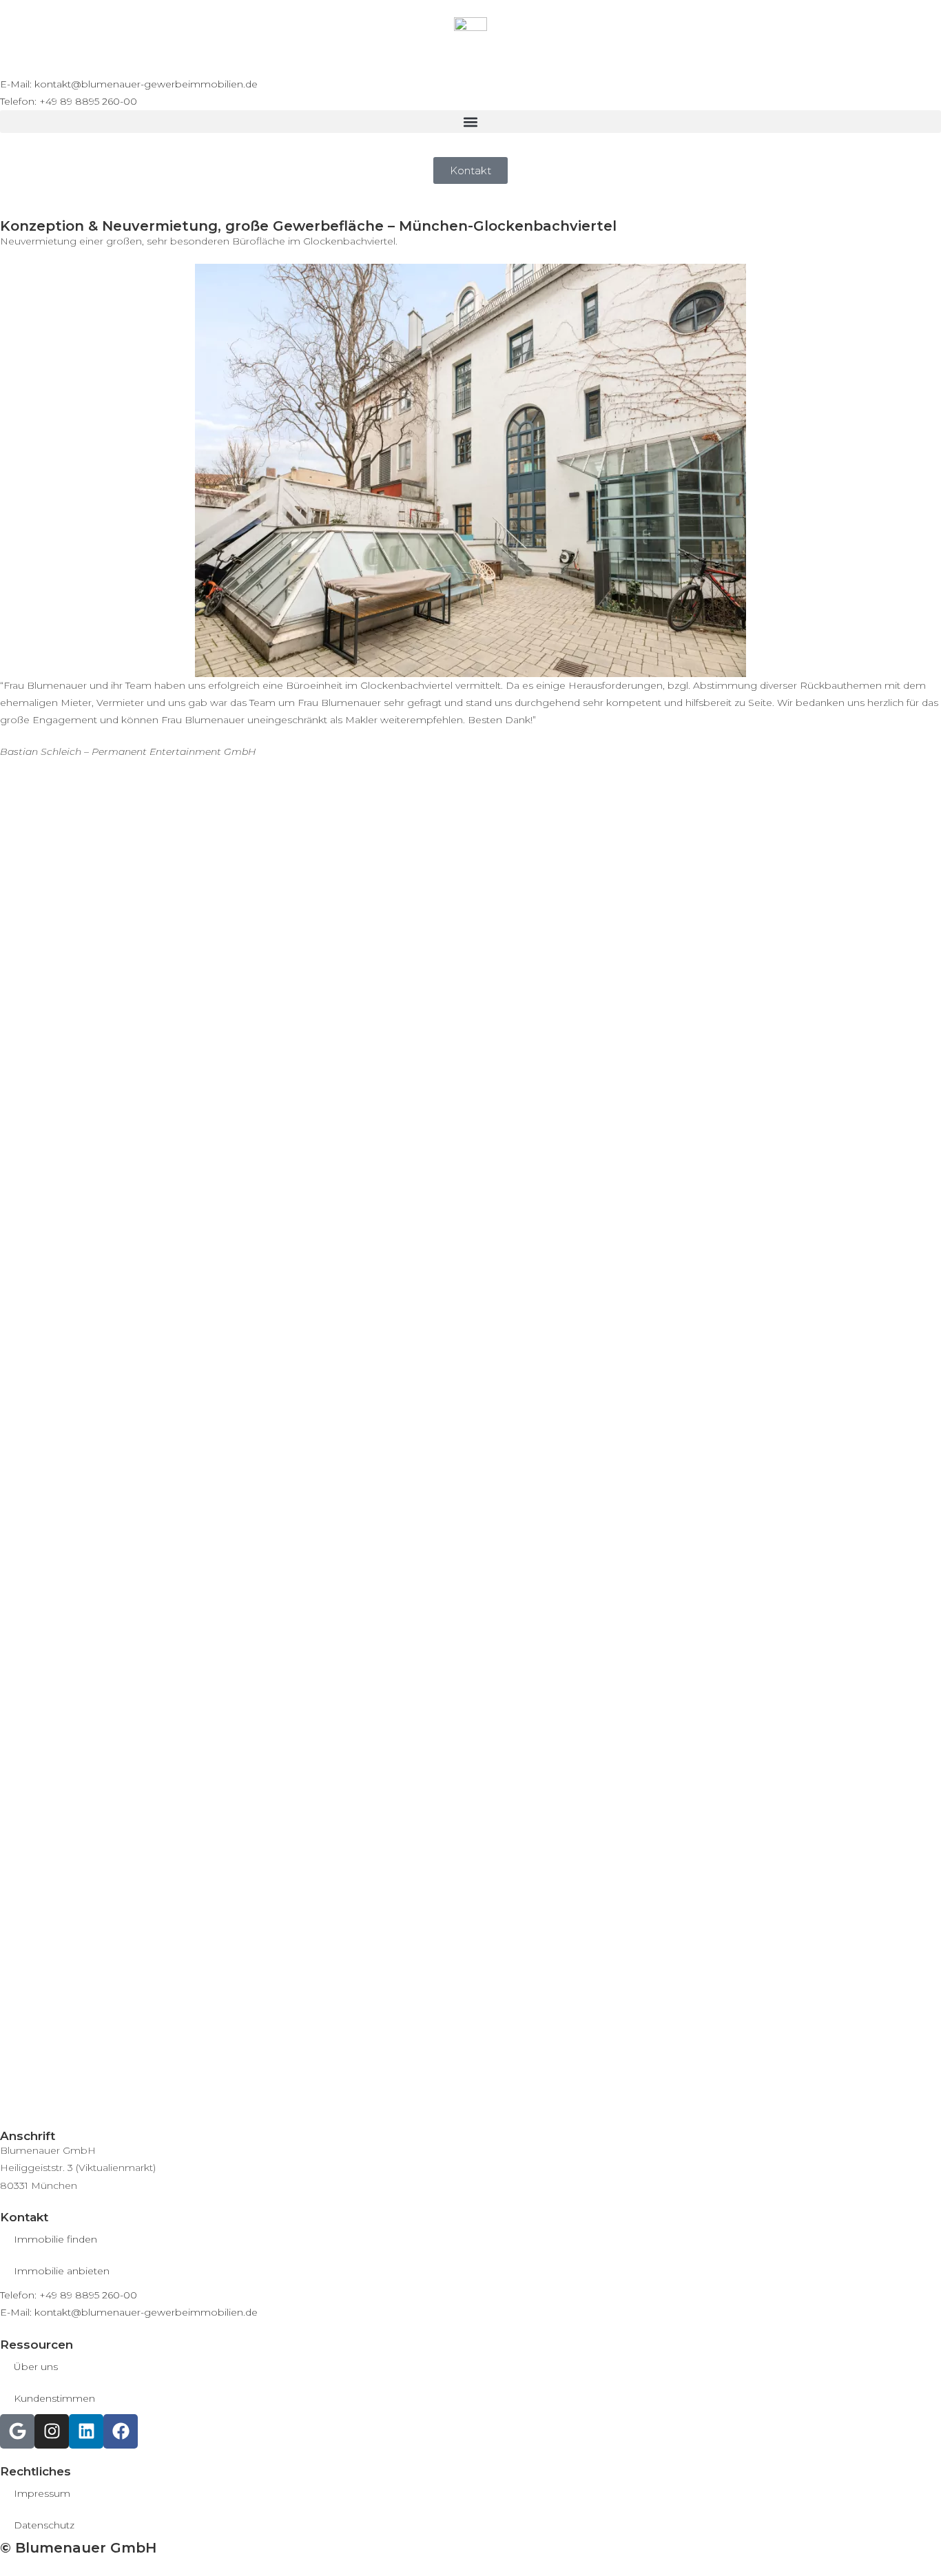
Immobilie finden (55, 2239)
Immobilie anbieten (62, 2271)
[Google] (17, 2431)
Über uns (36, 2367)
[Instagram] (52, 2431)
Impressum (42, 2493)
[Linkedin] (86, 2431)
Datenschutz (44, 2525)
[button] (470, 122)
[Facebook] (121, 2431)
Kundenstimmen (54, 2398)
